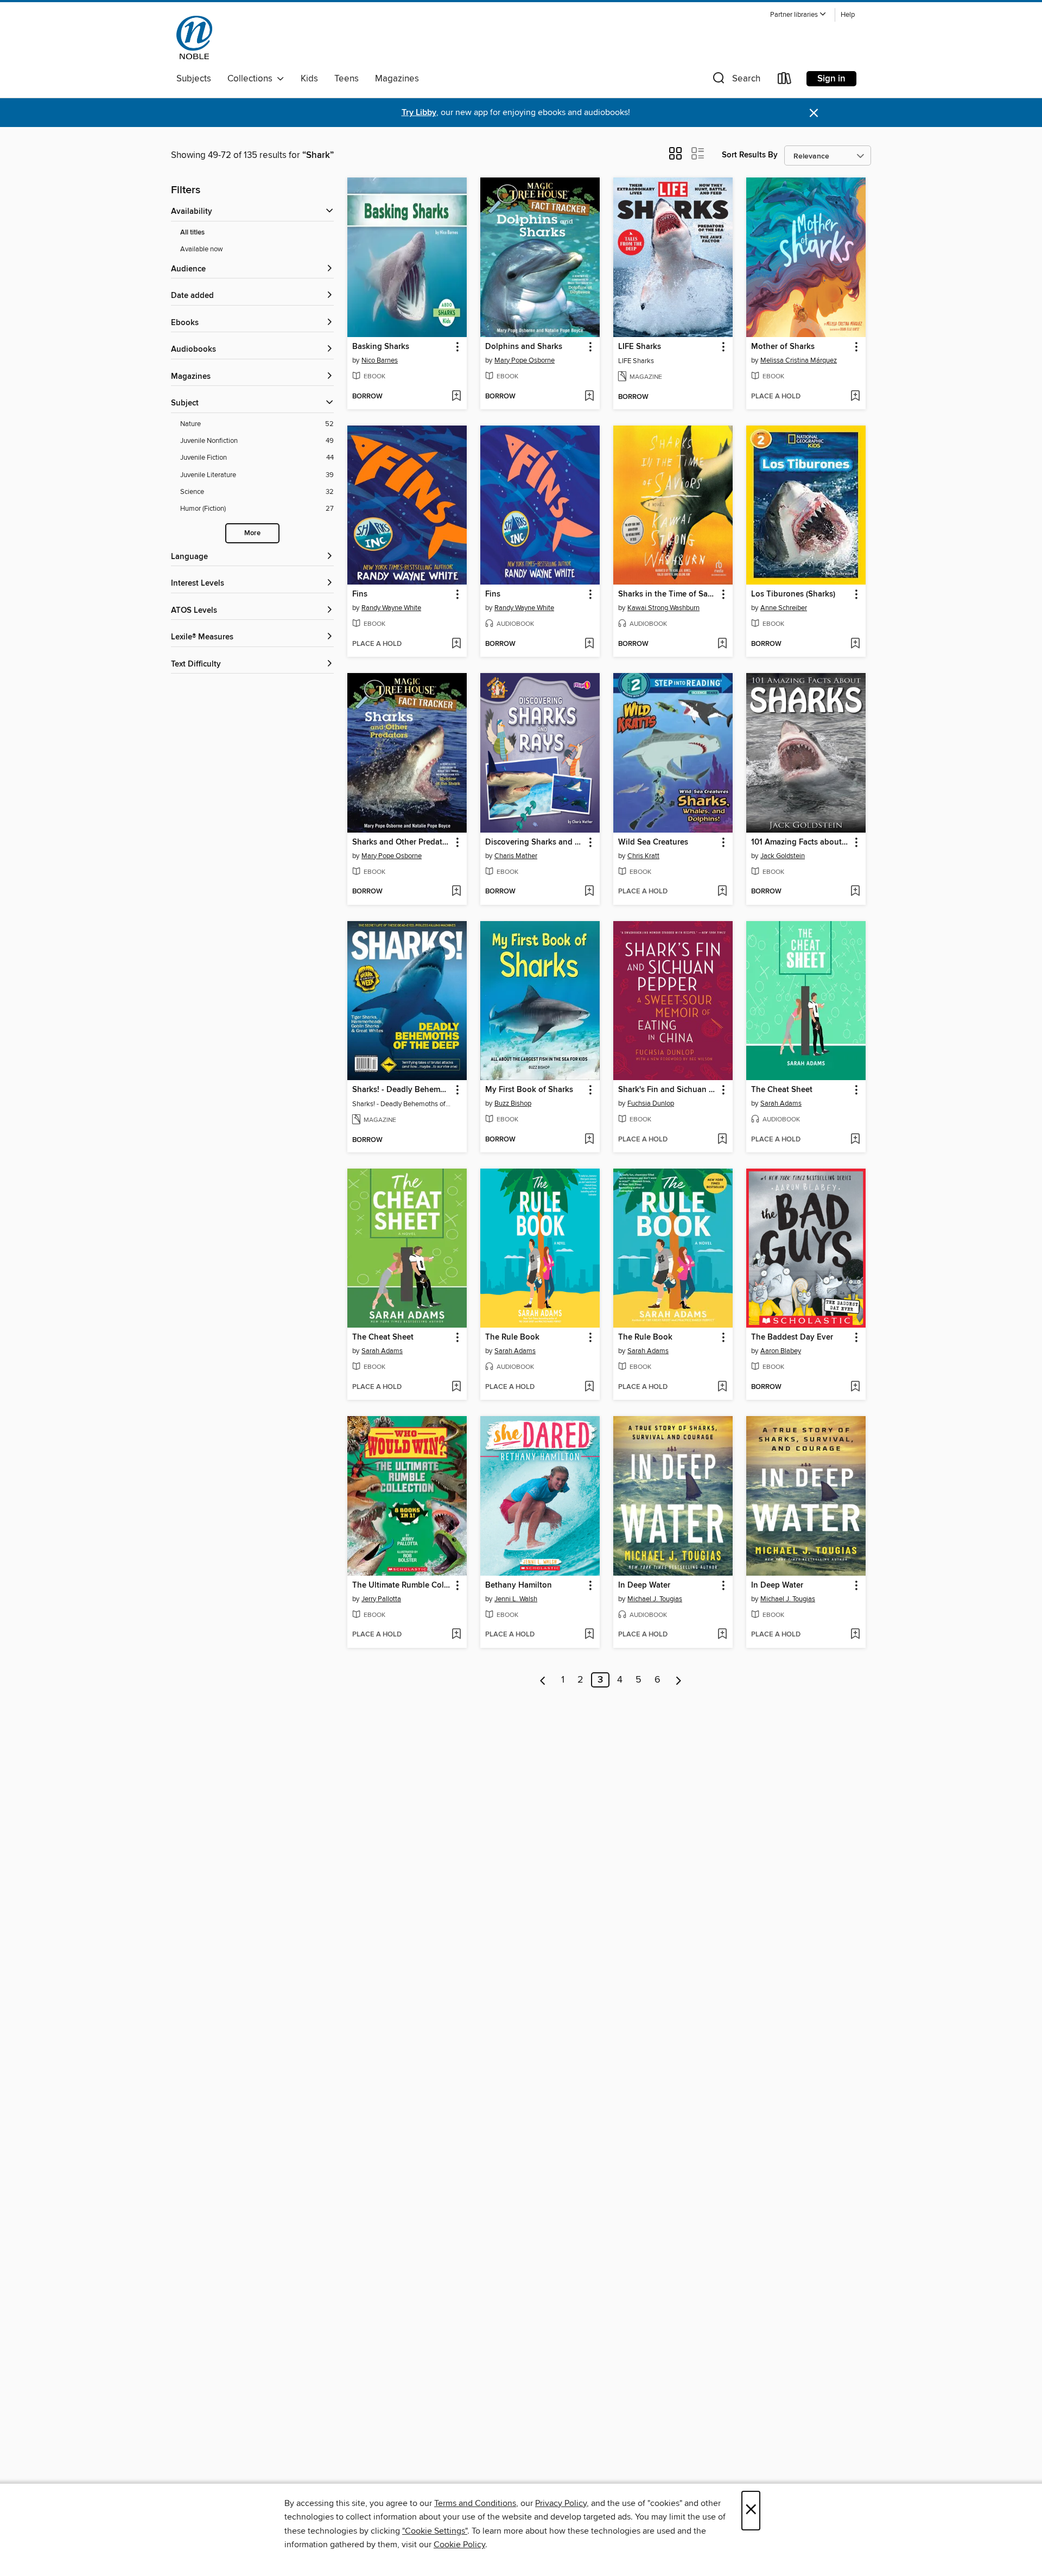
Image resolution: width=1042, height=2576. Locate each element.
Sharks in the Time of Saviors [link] (668, 594)
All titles (192, 233)
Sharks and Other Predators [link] (402, 842)
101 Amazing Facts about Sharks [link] (801, 842)
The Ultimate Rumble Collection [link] (402, 1585)
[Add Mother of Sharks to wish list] (855, 397)
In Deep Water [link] (644, 1585)
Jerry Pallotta (381, 1599)
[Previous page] (543, 1680)
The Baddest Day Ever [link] (792, 1337)
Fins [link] (360, 594)
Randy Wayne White (391, 608)
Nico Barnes (380, 360)
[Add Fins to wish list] (456, 644)
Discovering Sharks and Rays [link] (535, 842)
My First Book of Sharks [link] (529, 1090)
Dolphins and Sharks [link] (524, 347)
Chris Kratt (643, 856)
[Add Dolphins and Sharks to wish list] (589, 397)
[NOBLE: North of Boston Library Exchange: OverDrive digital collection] (194, 37)
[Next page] (679, 1680)
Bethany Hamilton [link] (519, 1585)
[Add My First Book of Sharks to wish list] (589, 1140)
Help (848, 15)
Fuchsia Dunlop (651, 1103)
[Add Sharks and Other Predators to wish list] (456, 892)
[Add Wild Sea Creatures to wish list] (722, 892)
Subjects (194, 79)
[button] (798, 15)
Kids (309, 79)
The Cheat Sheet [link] (782, 1090)
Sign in (831, 79)
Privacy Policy (561, 2503)
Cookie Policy (459, 2545)
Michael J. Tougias (655, 1599)
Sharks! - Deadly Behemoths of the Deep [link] (402, 1090)
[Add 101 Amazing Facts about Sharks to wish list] (855, 892)
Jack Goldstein (783, 856)
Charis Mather (516, 856)
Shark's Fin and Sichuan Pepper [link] (668, 1090)
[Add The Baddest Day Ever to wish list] (855, 1387)
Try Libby (419, 113)
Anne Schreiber (784, 608)
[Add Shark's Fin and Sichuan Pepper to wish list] (722, 1140)
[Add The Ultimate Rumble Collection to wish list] (456, 1635)
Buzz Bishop (513, 1103)
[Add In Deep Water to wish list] (722, 1635)
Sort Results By (750, 155)
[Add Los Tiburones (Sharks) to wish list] (855, 644)
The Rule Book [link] (512, 1337)
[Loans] (785, 81)
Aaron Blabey (781, 1351)
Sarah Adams (781, 1103)
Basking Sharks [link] (381, 347)
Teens (347, 79)
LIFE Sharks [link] (640, 347)
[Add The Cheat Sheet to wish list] (855, 1140)
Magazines (397, 79)
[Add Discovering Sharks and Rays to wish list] (589, 892)
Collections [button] (252, 79)
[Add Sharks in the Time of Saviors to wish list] (722, 644)
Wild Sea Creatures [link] (653, 842)
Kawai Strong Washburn (663, 608)
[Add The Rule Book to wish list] (589, 1387)
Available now (202, 249)
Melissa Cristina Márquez (799, 360)
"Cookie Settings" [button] (435, 2531)
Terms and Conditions (475, 2503)
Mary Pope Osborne (525, 360)
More (252, 533)
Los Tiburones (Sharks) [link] (793, 594)
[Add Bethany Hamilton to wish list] (589, 1635)
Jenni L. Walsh (516, 1599)
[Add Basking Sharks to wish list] (456, 397)
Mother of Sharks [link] (783, 347)
